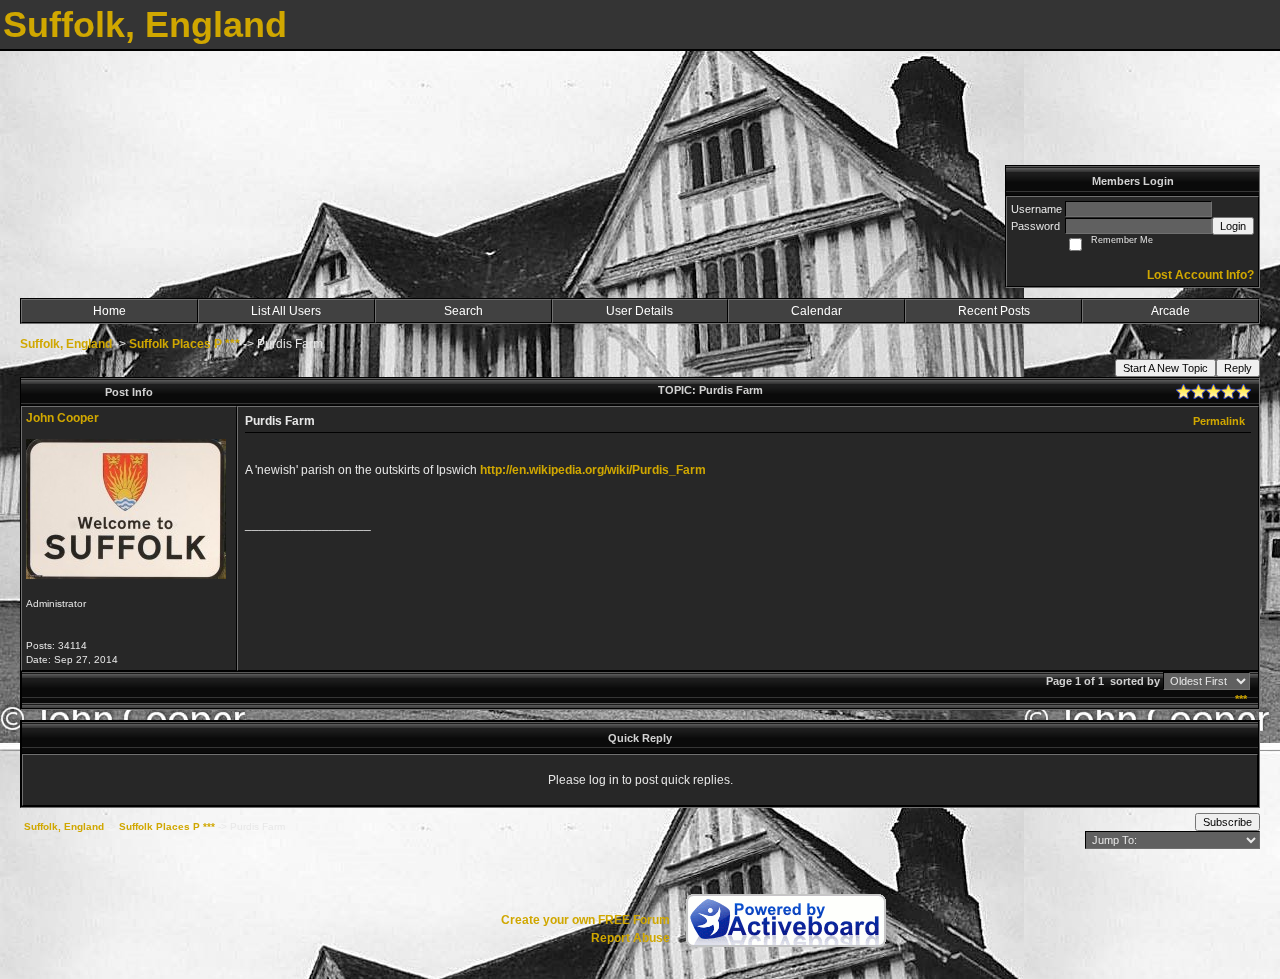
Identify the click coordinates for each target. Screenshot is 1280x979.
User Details (639, 311)
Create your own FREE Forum (585, 920)
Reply (1238, 368)
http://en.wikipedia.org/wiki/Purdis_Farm (593, 470)
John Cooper (62, 418)
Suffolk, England (66, 344)
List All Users (286, 311)
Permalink (1219, 421)
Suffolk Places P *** (184, 344)
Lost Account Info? (1200, 275)
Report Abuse (630, 938)
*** (1241, 699)
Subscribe (1227, 822)
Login (1233, 226)
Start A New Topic (1165, 368)
